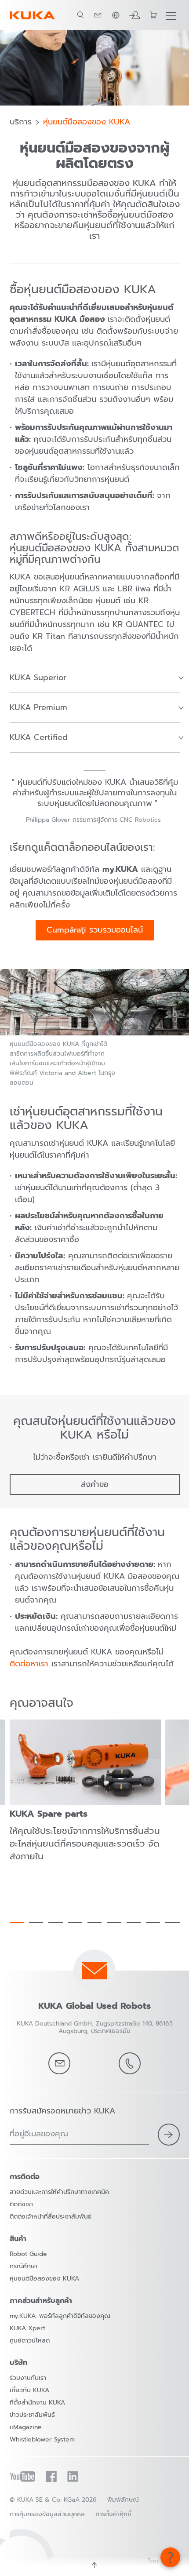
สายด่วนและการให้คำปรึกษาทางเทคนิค (59, 2192)
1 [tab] (17, 1923)
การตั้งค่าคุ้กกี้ (113, 2514)
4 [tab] (75, 1923)
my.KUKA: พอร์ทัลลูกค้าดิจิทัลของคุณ (60, 2316)
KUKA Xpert (27, 2328)
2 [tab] (36, 1923)
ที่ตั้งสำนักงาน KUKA (37, 2403)
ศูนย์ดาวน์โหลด (30, 2341)
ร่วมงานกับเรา (28, 2378)
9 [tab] (172, 1923)
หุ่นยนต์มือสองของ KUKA (87, 122)
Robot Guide (28, 2254)
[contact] (98, 15)
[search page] (80, 15)
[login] (134, 15)
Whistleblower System (42, 2439)
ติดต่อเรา (21, 2204)
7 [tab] (134, 1923)
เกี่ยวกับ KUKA (29, 2390)
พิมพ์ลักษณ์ (123, 2500)
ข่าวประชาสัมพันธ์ (32, 2415)
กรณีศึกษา (24, 2266)
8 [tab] (153, 1923)
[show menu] (171, 15)
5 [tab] (94, 1923)
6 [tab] (114, 1923)
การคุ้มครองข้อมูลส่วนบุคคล (47, 2514)
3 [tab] (55, 1923)
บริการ (21, 122)
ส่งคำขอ (95, 1484)
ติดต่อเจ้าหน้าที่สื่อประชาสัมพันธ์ (51, 2217)
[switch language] (116, 15)
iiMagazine (26, 2427)
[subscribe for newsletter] (169, 2135)
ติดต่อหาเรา (29, 1664)
